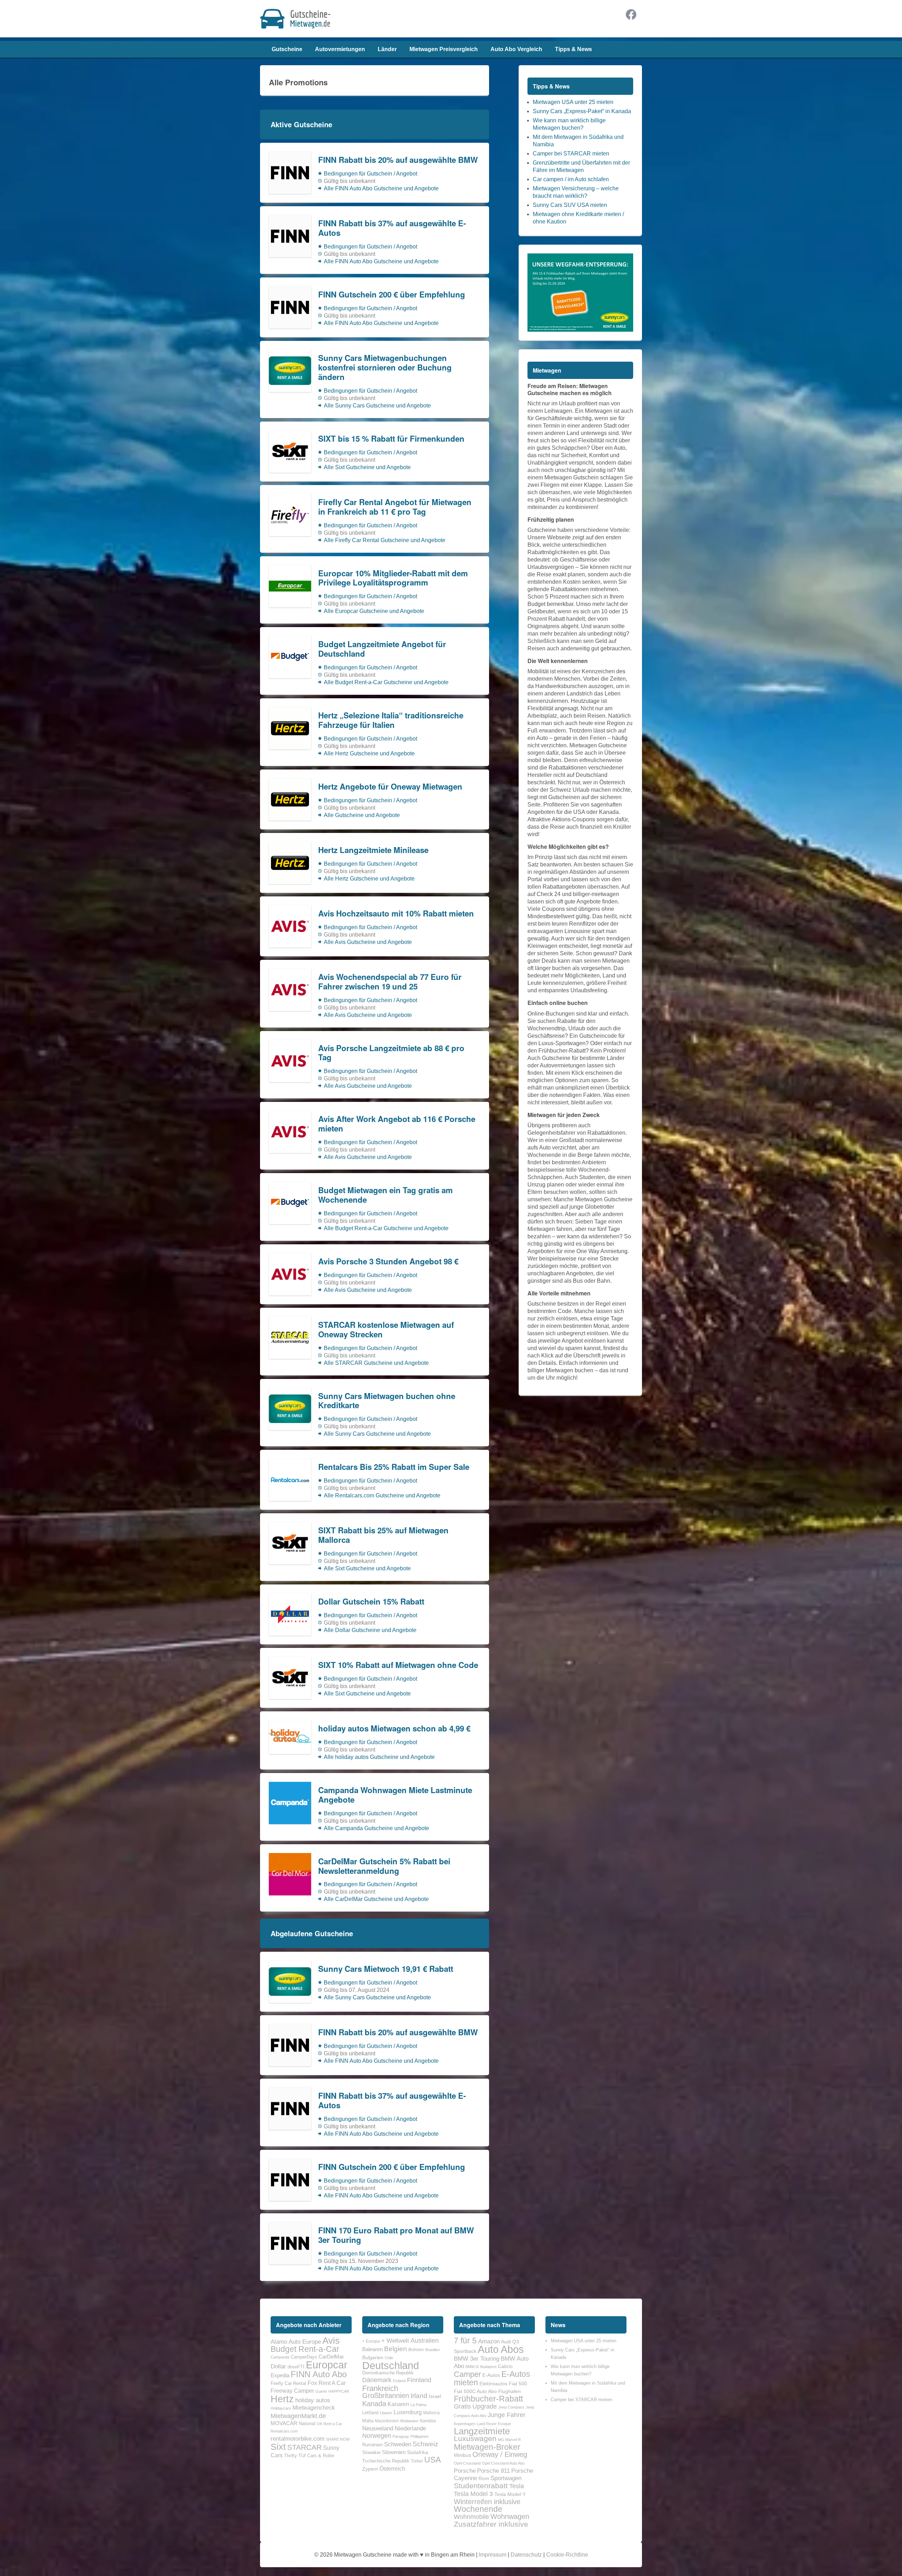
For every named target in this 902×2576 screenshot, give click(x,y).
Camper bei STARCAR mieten (571, 154)
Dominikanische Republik (388, 2373)
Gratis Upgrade (475, 2406)
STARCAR (304, 2447)
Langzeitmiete (482, 2431)
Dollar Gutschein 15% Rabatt (371, 1602)
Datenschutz (526, 2555)
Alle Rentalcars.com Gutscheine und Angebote (382, 1495)
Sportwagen (506, 2478)
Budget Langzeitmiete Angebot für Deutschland (382, 649)
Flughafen (509, 2391)
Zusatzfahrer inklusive (491, 2524)
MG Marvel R (509, 2440)
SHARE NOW (338, 2439)
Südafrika (418, 2452)
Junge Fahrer (506, 2415)
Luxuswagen (475, 2439)
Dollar (278, 2366)
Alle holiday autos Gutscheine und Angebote (379, 1757)
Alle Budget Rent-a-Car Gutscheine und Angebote (386, 682)
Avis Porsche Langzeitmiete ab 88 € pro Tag (391, 1053)
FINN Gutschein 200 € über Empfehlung (392, 295)
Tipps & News (573, 49)
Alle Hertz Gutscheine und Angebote (369, 753)
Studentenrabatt (481, 2486)
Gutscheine (287, 49)
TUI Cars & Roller (316, 2456)
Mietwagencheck (314, 2408)
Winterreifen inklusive (487, 2502)
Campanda (280, 2357)
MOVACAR (284, 2423)
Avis (331, 2341)
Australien (425, 2341)
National (307, 2424)
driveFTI (296, 2367)
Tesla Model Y (510, 2494)
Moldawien (409, 2421)
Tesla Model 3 (473, 2494)
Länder (387, 49)
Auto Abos (501, 2349)
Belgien (396, 2349)
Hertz (282, 2399)
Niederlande (410, 2428)
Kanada (374, 2404)
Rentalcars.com (284, 2431)
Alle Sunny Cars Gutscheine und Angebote (377, 406)
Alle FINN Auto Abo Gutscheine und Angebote (381, 188)
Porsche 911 (493, 2471)
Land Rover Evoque (494, 2424)
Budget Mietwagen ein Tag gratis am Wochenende (385, 1195)
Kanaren (398, 2404)
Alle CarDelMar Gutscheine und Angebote (376, 1899)
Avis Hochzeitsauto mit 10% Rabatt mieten (396, 913)
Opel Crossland (467, 2463)
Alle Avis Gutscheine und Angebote (368, 942)
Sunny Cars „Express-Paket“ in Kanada (582, 111)
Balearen (372, 2349)
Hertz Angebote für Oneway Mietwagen (390, 787)
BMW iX (472, 2367)
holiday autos (313, 2400)
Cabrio (505, 2366)
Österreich (392, 2468)
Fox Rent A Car (327, 2383)
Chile (389, 2358)
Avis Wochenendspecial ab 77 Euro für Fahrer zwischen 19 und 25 (390, 982)
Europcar (327, 2365)
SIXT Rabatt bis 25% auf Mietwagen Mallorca (383, 1535)
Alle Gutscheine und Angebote (362, 815)
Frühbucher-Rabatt (488, 2399)
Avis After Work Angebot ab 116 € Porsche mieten (397, 1124)
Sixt (278, 2447)
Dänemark (377, 2380)
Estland (399, 2381)
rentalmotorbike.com (298, 2439)
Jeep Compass (511, 2407)
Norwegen (377, 2436)
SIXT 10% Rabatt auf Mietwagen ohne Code (398, 1665)
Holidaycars (281, 2408)
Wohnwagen (510, 2516)
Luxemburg (408, 2412)
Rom (484, 2478)
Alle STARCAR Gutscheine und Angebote (376, 1363)
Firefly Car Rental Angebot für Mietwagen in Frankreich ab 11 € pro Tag (395, 507)
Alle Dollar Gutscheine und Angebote (370, 1630)
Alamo (279, 2342)
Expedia (280, 2375)
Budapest (488, 2367)
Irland (419, 2396)
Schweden (398, 2444)
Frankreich (380, 2388)
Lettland (370, 2413)
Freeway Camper (292, 2391)
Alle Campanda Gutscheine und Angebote (376, 1828)
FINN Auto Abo (319, 2374)
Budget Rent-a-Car (305, 2349)
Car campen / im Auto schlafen (571, 179)
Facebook (631, 14)
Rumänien (372, 2445)
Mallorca (431, 2413)
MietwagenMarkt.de (298, 2416)
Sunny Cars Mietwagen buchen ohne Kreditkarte (387, 1401)
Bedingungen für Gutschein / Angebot (370, 174)
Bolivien (416, 2350)
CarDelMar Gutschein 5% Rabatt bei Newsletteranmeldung (384, 1866)
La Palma (418, 2405)
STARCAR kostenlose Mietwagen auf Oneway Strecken (386, 1330)
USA (433, 2460)
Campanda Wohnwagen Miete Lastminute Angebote (395, 1795)
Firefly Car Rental (288, 2383)
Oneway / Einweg (500, 2454)
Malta (368, 2421)
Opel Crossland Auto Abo (503, 2463)
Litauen (386, 2413)
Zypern (370, 2469)
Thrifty (291, 2456)
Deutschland (391, 2365)
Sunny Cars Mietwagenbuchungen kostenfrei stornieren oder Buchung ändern (385, 367)
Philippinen (419, 2436)
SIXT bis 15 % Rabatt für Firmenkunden (391, 439)
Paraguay (401, 2436)
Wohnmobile (471, 2517)
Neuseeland (378, 2428)
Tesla (517, 2486)
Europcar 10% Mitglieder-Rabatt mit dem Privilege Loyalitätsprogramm (393, 578)
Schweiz (425, 2444)
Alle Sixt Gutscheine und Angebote (367, 467)
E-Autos (491, 2375)
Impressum (493, 2555)
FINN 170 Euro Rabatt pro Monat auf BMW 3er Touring (396, 2235)
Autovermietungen (340, 49)
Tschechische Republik (386, 2461)
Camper (467, 2374)
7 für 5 (465, 2341)
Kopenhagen (465, 2424)
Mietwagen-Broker (487, 2447)
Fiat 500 (518, 2384)
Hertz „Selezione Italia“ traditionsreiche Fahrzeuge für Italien (391, 720)
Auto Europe (305, 2342)
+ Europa (371, 2341)
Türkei (417, 2461)
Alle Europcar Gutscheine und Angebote (374, 611)
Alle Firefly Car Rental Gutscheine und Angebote (385, 540)
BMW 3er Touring (477, 2359)
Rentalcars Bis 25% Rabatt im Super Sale (394, 1467)
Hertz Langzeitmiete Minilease (373, 850)
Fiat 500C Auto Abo (475, 2391)
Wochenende (478, 2509)
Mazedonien (387, 2421)
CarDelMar (331, 2357)
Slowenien (394, 2452)
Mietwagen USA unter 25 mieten (573, 102)
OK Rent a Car (329, 2424)
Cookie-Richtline (567, 2555)
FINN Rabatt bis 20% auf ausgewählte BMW (398, 160)
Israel (435, 2396)
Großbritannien (386, 2396)
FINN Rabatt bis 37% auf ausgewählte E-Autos (392, 228)
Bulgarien (373, 2357)
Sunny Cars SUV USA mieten (570, 205)
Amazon (489, 2341)
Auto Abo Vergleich (516, 49)
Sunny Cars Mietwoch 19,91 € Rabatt (386, 1969)
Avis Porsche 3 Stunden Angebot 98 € (388, 1261)
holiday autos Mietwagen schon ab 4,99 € (394, 1728)
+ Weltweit (395, 2341)
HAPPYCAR (339, 2391)
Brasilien (433, 2350)
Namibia (428, 2421)
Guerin (321, 2391)
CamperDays (304, 2357)
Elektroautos (493, 2384)
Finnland (419, 2380)
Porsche (465, 2471)
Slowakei (371, 2452)
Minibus (462, 2455)
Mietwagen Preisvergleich (444, 49)
